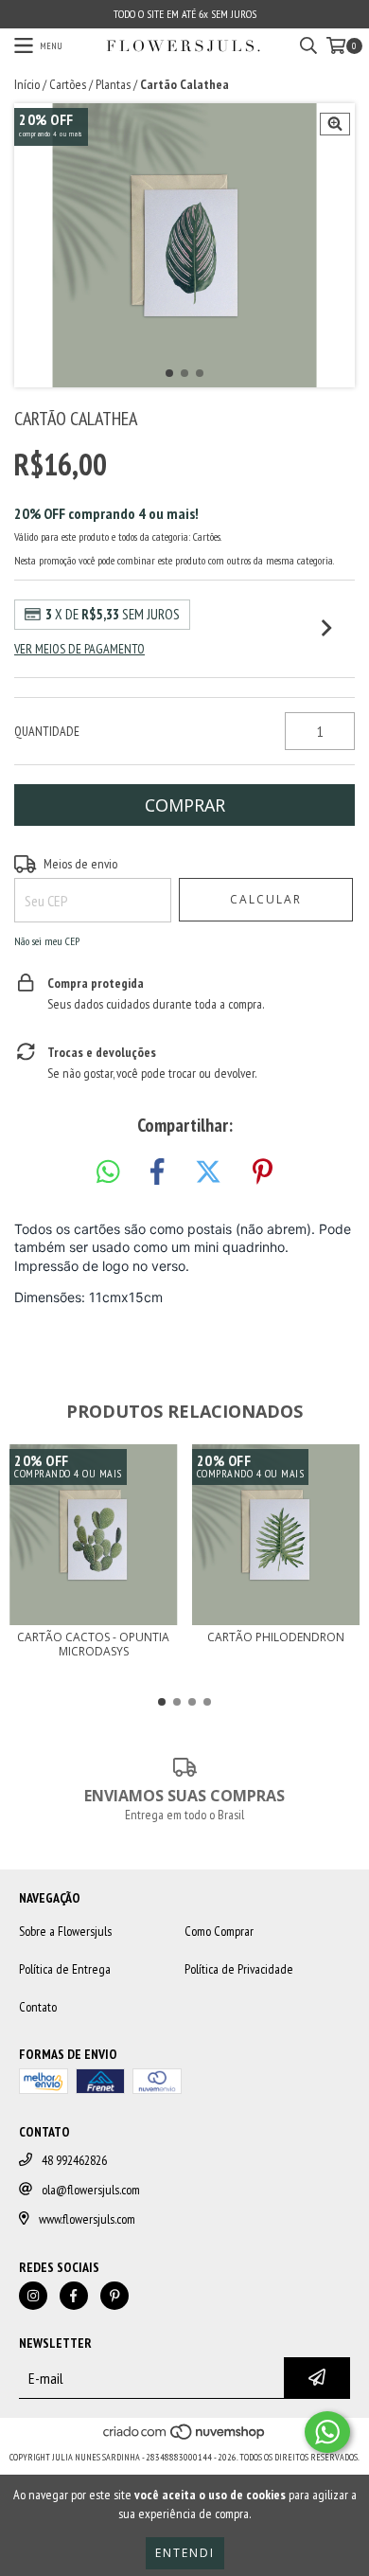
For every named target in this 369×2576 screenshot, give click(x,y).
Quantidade (47, 731)
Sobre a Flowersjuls (65, 1931)
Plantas (113, 84)
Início (27, 84)
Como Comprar (219, 1931)
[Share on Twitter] (208, 1172)
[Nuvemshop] (185, 2438)
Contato (38, 2007)
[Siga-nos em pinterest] (114, 2296)
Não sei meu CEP (47, 941)
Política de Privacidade (239, 1969)
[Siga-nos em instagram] (33, 2296)
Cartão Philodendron (276, 1637)
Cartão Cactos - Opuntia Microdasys (93, 1644)
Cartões (68, 84)
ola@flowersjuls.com (91, 2190)
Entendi (185, 2553)
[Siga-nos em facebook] (74, 2296)
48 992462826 (74, 2160)
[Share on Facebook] (157, 1172)
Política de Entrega (65, 1969)
